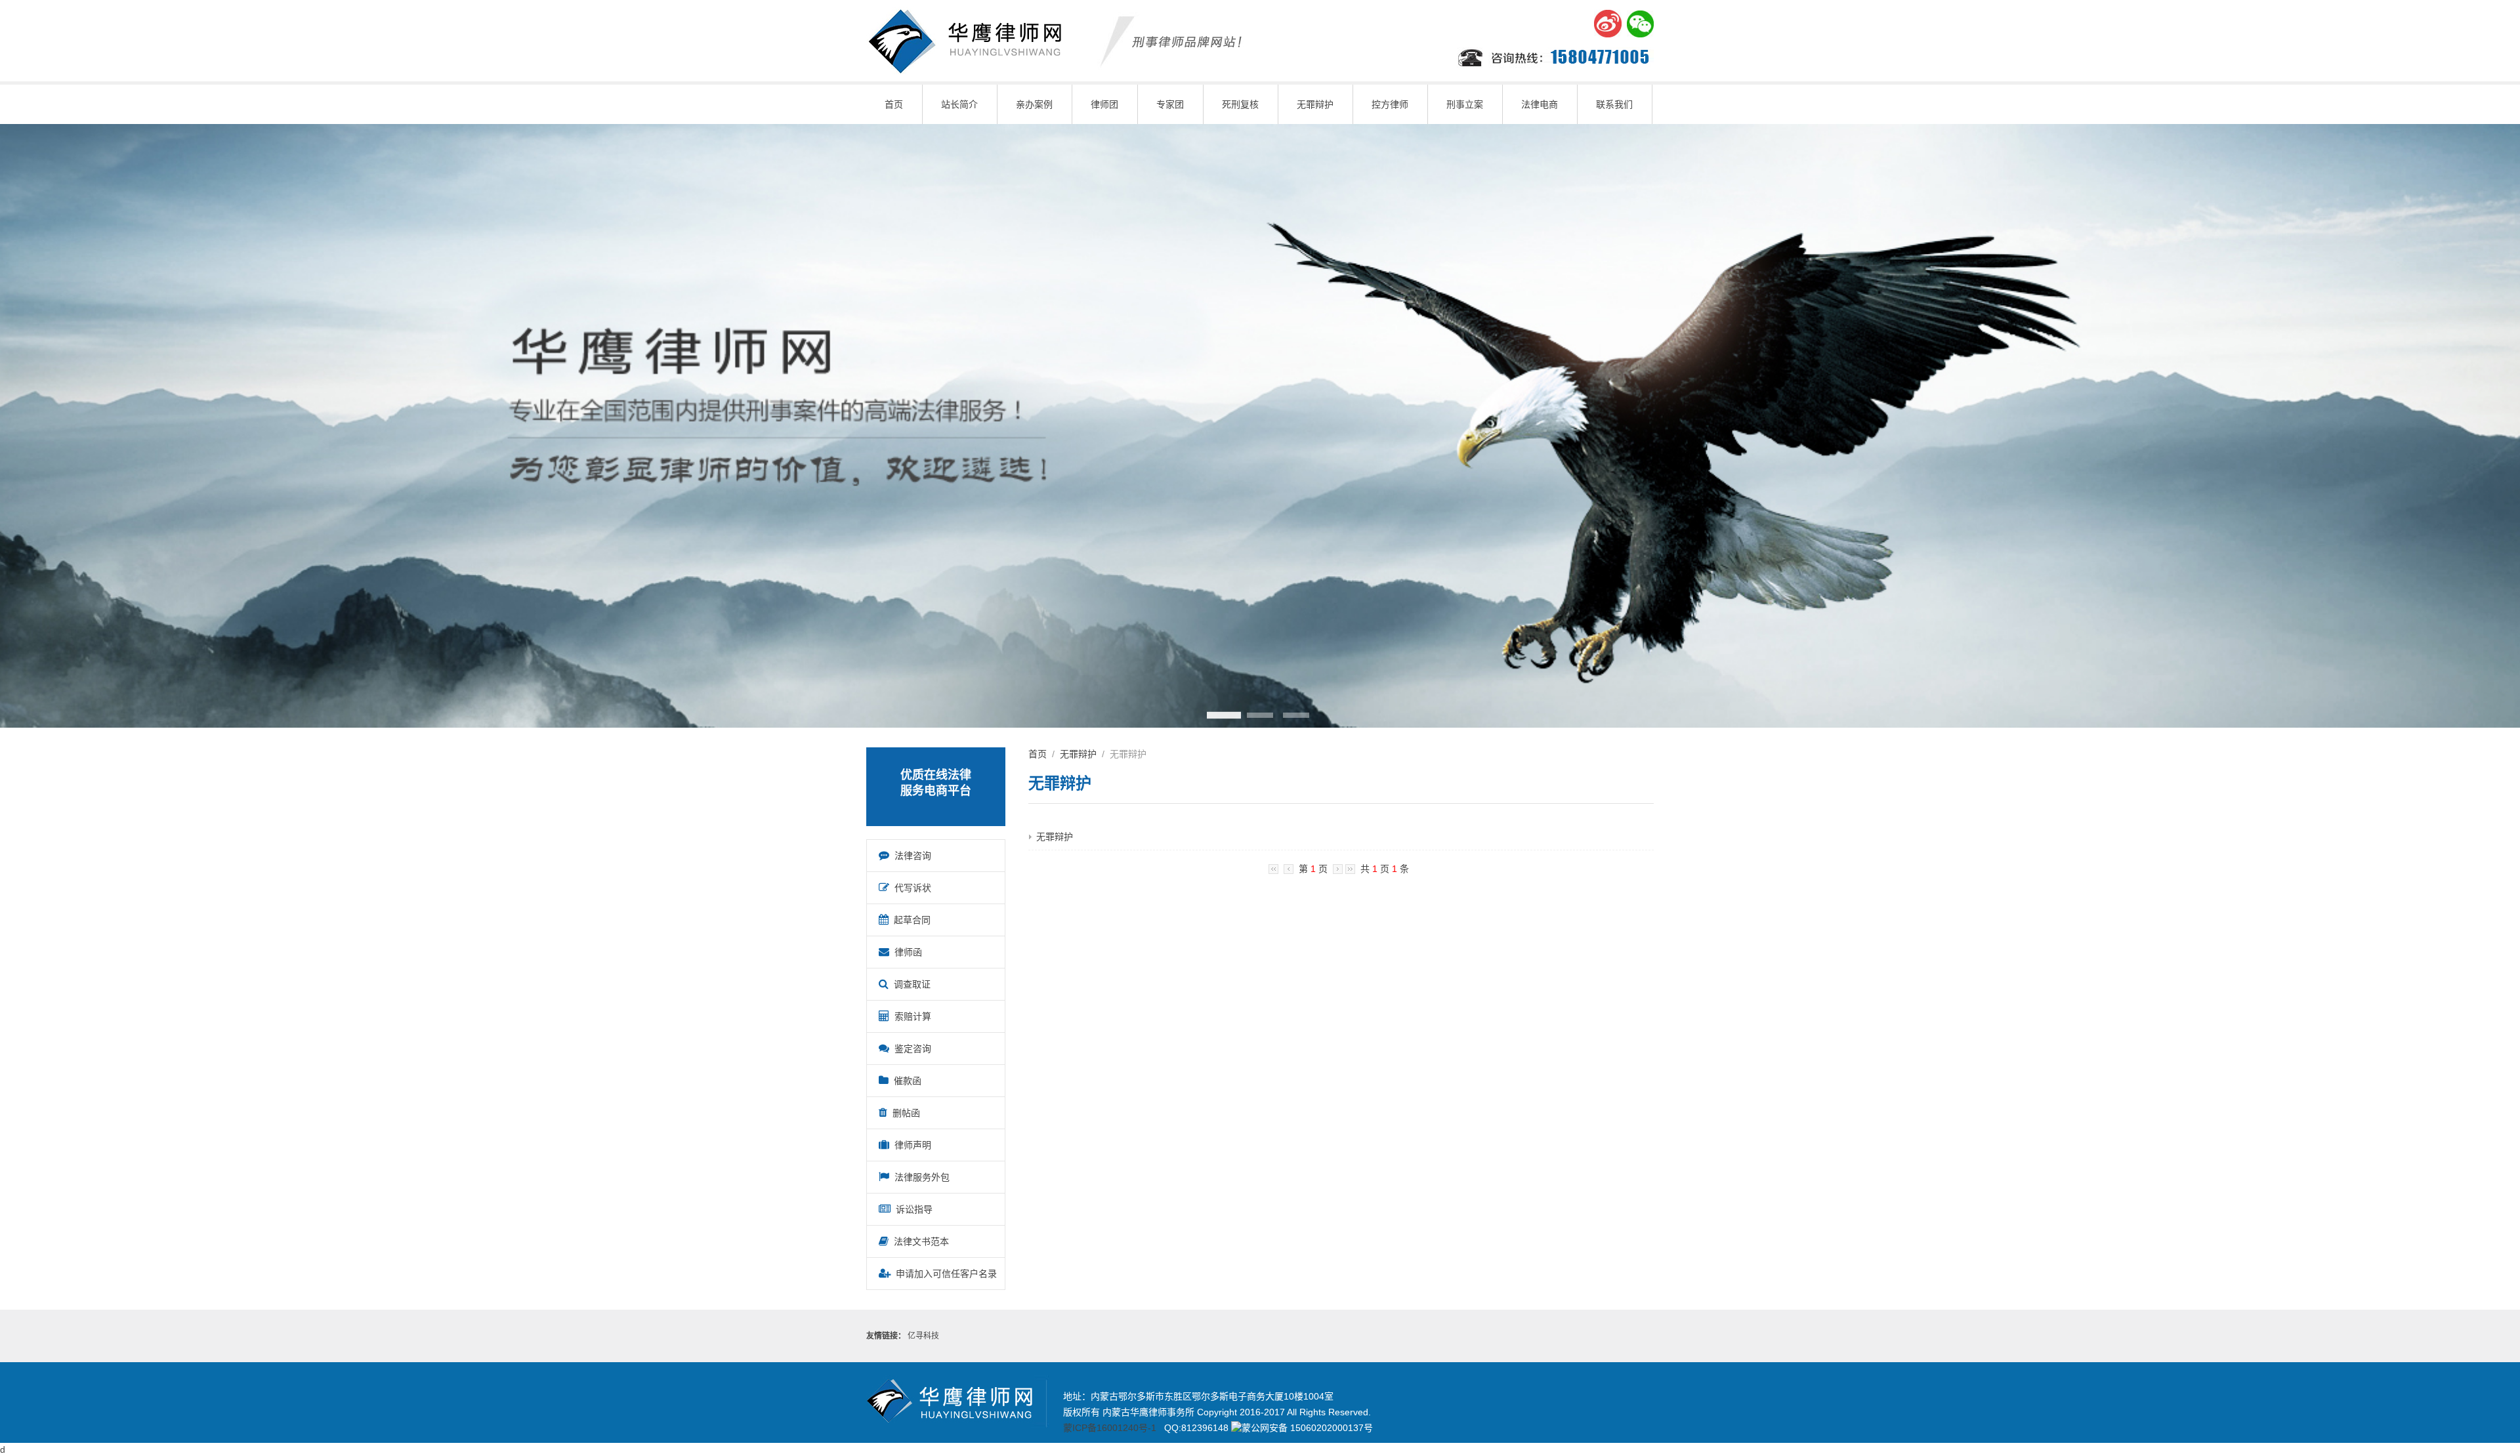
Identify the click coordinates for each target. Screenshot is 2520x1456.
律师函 (906, 952)
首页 (894, 104)
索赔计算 (910, 1016)
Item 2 (1260, 715)
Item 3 (1296, 715)
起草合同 (910, 920)
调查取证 (910, 984)
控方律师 (1390, 104)
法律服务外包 (919, 1177)
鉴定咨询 (910, 1049)
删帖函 (904, 1113)
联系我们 (1614, 104)
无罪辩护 (1315, 104)
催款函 (905, 1081)
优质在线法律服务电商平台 (936, 783)
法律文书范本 (919, 1241)
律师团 (1104, 104)
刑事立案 (1465, 104)
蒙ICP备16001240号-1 (1110, 1428)
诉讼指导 (912, 1209)
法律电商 (1540, 104)
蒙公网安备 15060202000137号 (1307, 1428)
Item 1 (1224, 715)
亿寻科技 (923, 1336)
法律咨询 (910, 856)
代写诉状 (910, 888)
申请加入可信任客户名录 (944, 1274)
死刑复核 (1240, 104)
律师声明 (910, 1145)
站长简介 (959, 104)
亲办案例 (1034, 104)
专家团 (1170, 104)
